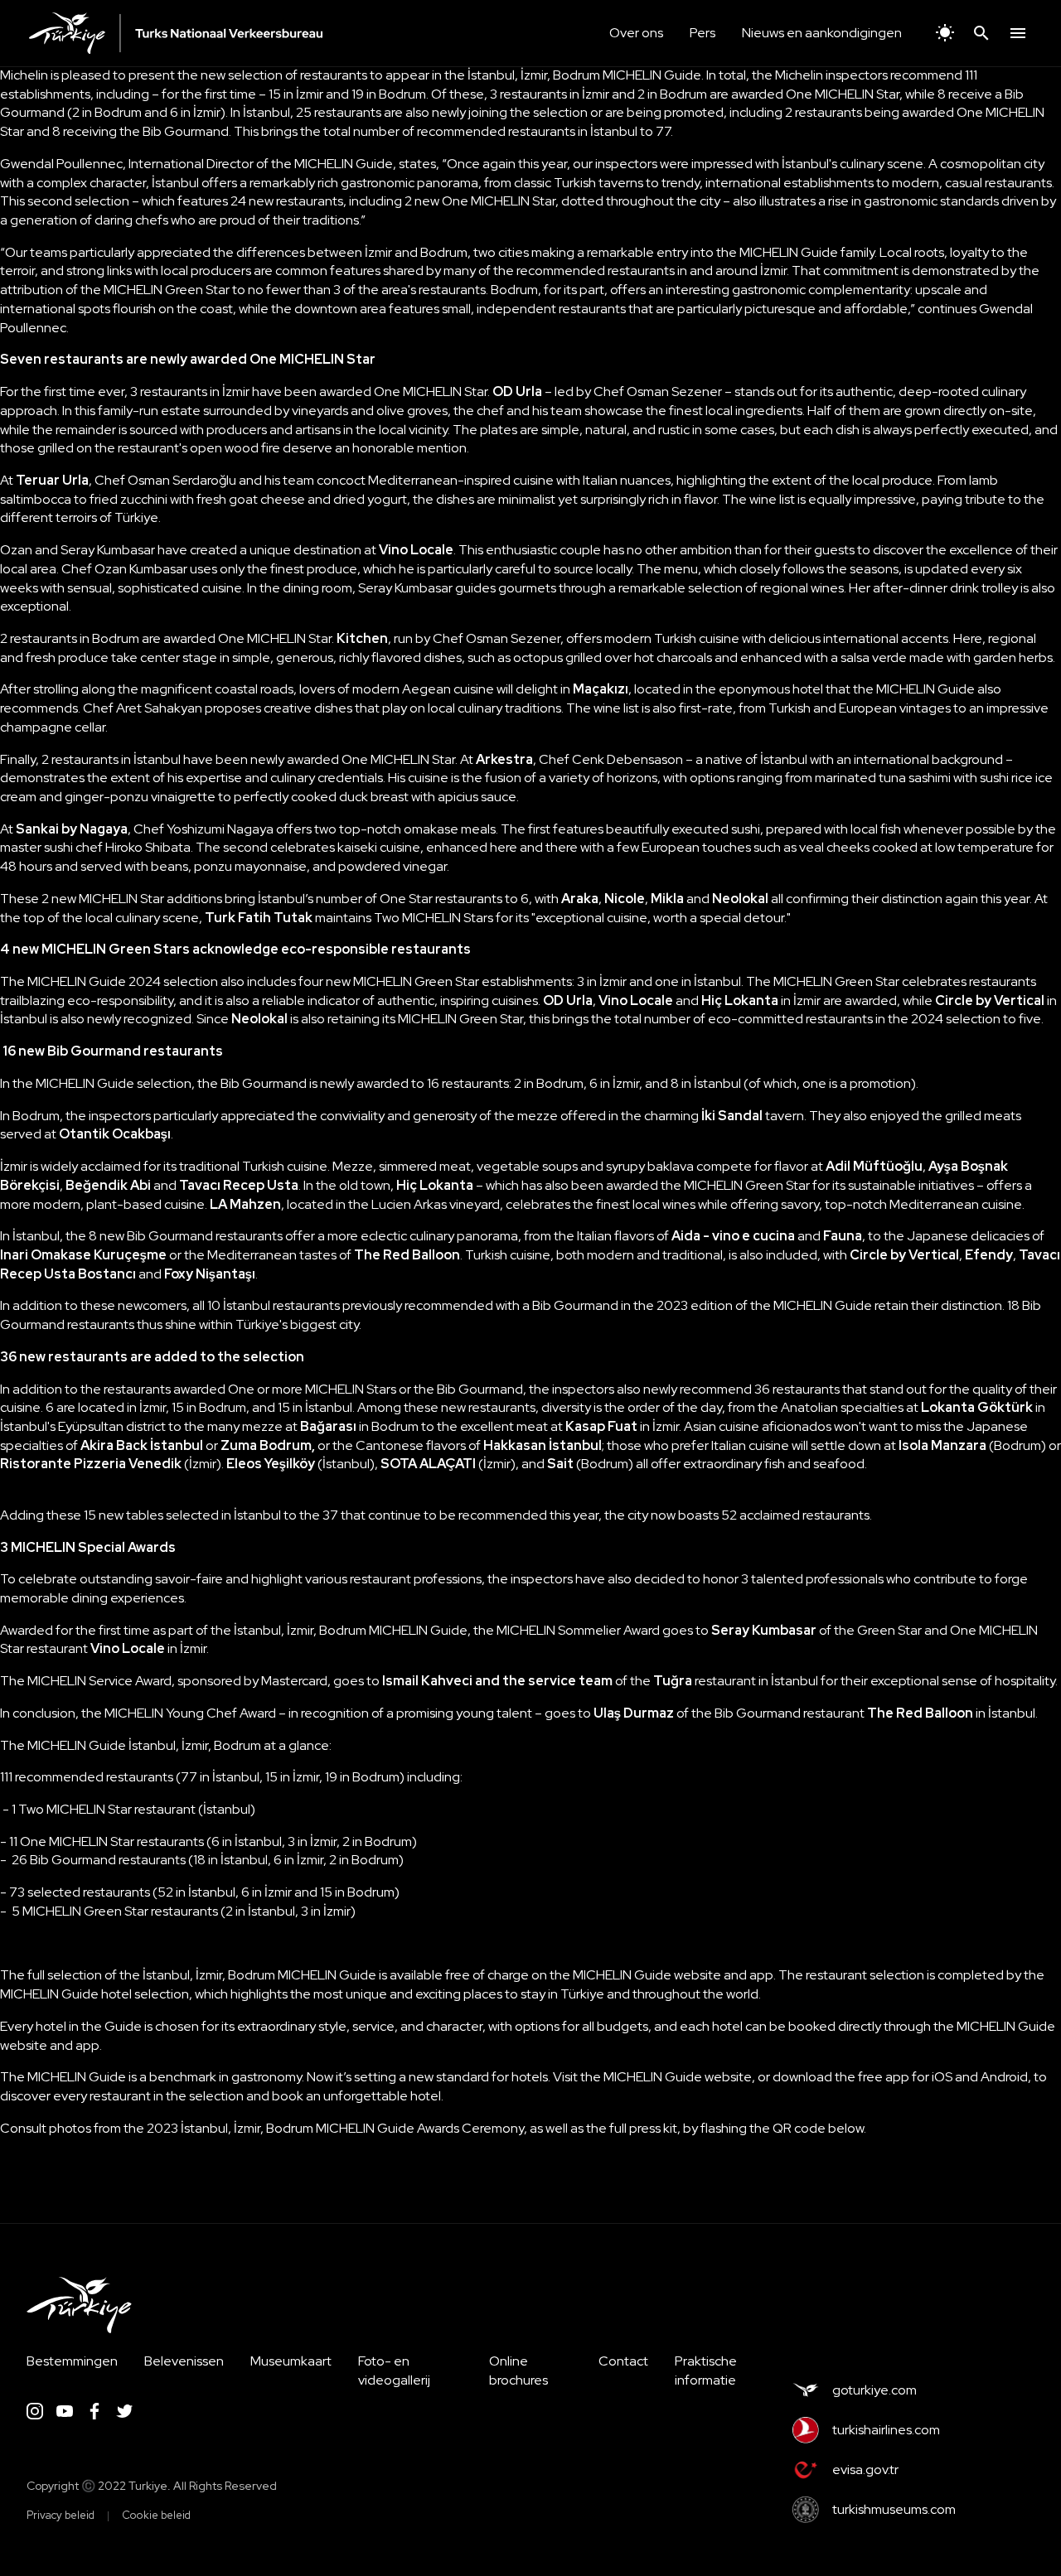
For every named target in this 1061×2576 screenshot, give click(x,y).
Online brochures (518, 2371)
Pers (702, 33)
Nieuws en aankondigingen (822, 33)
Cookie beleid (156, 2515)
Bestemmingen (72, 2361)
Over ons (636, 33)
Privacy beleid (61, 2515)
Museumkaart (291, 2361)
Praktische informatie (706, 2371)
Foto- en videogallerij (394, 2371)
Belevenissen (184, 2361)
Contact (623, 2361)
